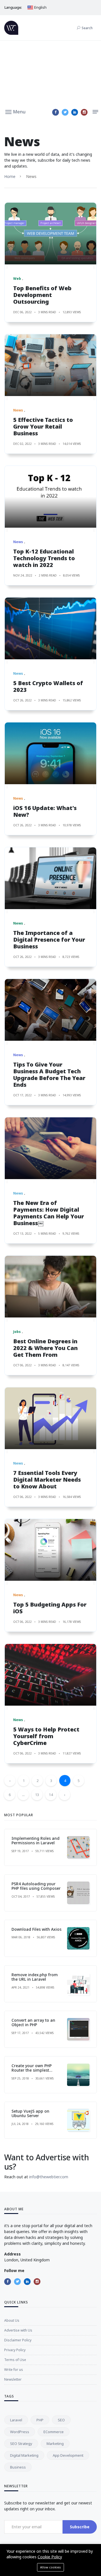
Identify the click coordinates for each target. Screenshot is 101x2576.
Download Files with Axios (36, 1929)
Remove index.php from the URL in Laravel (35, 1977)
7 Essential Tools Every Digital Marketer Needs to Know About (47, 1480)
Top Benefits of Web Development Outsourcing (42, 295)
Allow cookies (50, 2567)
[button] (15, 111)
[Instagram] (84, 112)
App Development (68, 2455)
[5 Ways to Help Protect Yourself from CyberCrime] (50, 1675)
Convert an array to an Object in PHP (33, 2023)
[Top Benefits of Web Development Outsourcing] (50, 234)
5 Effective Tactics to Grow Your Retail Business (43, 426)
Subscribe (80, 2527)
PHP (40, 2420)
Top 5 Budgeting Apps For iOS (50, 1608)
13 (37, 1795)
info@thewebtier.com (49, 2177)
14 (51, 1795)
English (40, 7)
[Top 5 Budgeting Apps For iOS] (50, 1550)
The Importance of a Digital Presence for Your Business (49, 940)
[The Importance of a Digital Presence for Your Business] (50, 878)
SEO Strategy (21, 2444)
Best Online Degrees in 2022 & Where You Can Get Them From (45, 1348)
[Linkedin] (75, 112)
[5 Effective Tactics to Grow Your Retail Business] (50, 365)
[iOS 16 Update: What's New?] (50, 753)
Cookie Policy (50, 2557)
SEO (61, 2420)
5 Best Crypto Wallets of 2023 (48, 686)
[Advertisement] (50, 73)
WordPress (20, 2432)
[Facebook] (56, 112)
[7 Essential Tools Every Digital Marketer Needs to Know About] (50, 1418)
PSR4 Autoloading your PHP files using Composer (36, 1886)
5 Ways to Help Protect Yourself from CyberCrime (46, 1736)
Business (18, 2467)
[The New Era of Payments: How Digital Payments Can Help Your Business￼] (50, 1148)
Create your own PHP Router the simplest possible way (32, 2070)
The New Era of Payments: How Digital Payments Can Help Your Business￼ (49, 1213)
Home (10, 176)
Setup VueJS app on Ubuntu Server (30, 2113)
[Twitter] (65, 112)
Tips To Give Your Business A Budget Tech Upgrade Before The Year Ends (49, 1075)
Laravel (16, 2420)
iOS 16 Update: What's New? (45, 811)
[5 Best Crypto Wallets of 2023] (50, 628)
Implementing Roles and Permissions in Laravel (35, 1841)
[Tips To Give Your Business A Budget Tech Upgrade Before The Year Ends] (50, 1010)
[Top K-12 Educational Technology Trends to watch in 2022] (50, 497)
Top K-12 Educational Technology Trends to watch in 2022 (44, 558)
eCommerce (54, 2432)
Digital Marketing (24, 2455)
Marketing (55, 2444)
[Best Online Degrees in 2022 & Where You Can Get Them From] (50, 1287)
